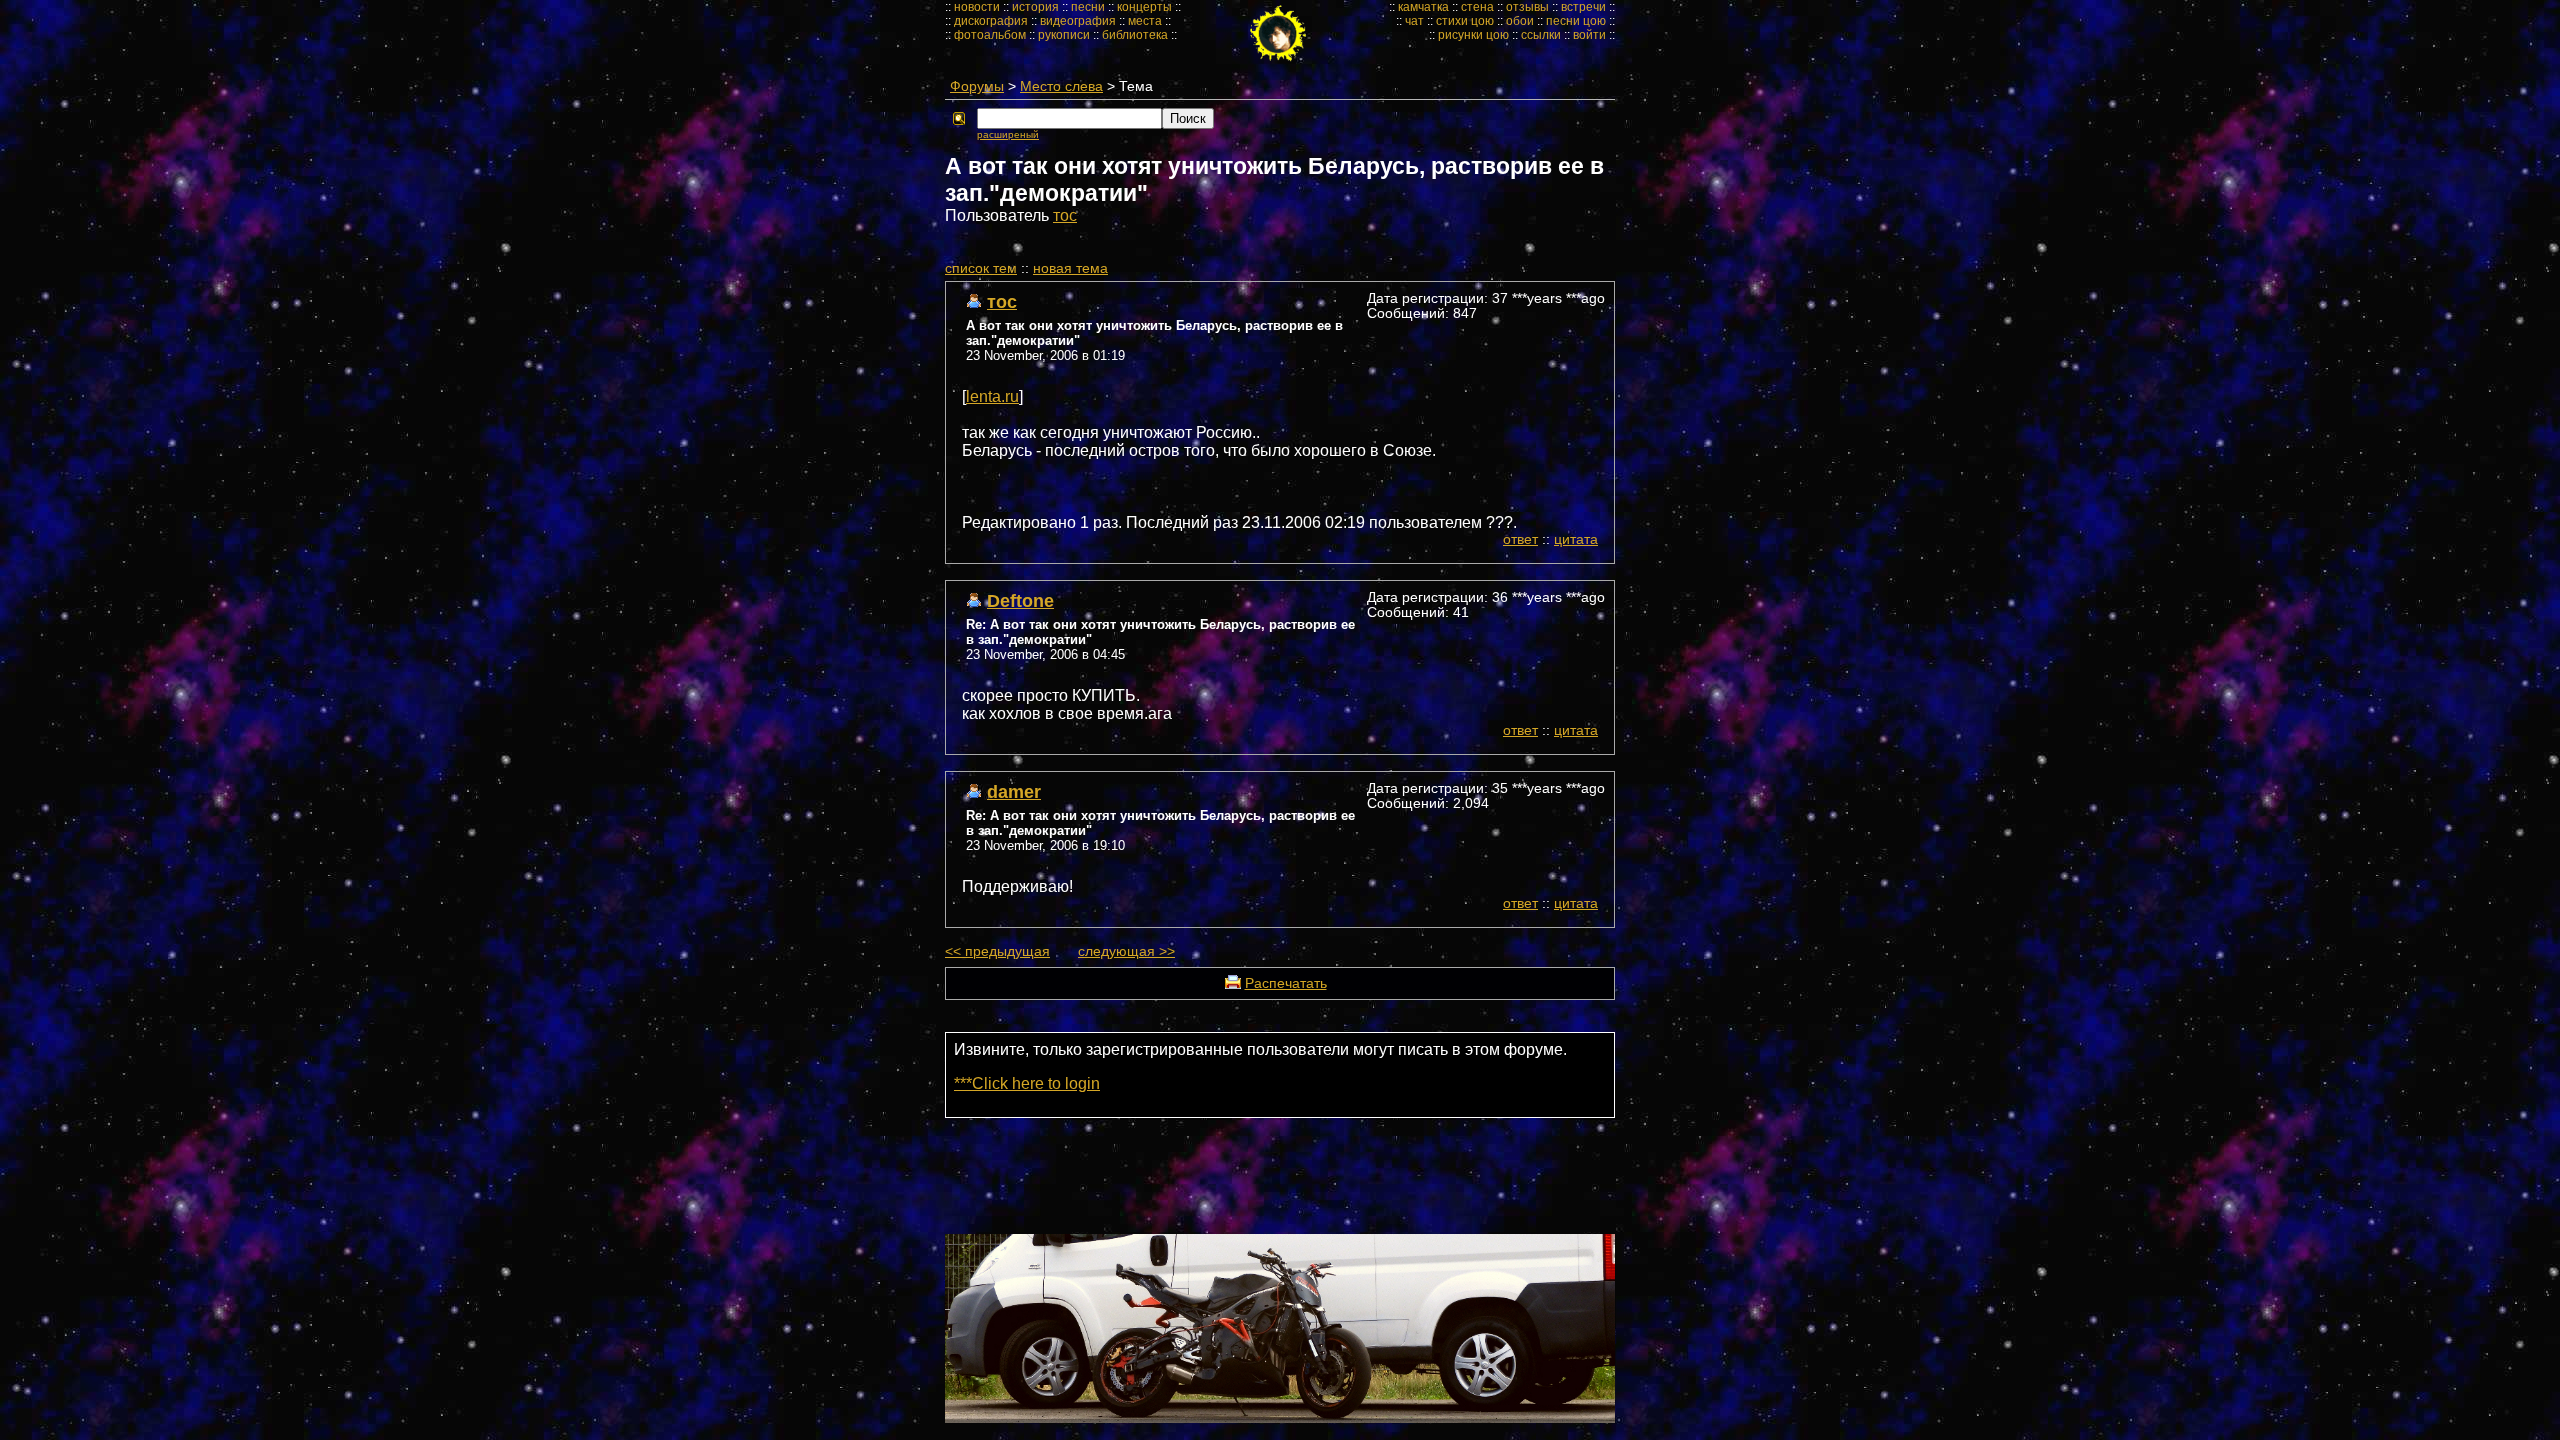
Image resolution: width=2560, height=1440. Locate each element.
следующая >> (1126, 951)
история (1035, 7)
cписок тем (981, 268)
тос (1065, 215)
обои (1520, 21)
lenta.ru (992, 396)
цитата (1576, 539)
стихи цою (1465, 21)
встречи (1583, 7)
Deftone (1020, 600)
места (1145, 21)
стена (1477, 7)
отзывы (1527, 7)
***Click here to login (1027, 1083)
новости (977, 7)
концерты (1144, 7)
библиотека (1135, 35)
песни (1088, 7)
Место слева (1061, 86)
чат (1414, 21)
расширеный (1008, 134)
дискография (991, 21)
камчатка (1423, 7)
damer (1014, 791)
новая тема (1070, 268)
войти (1589, 35)
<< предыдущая (997, 951)
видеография (1078, 21)
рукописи (1064, 35)
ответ (1520, 539)
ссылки (1541, 35)
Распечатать (1286, 983)
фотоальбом (990, 35)
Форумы (977, 86)
